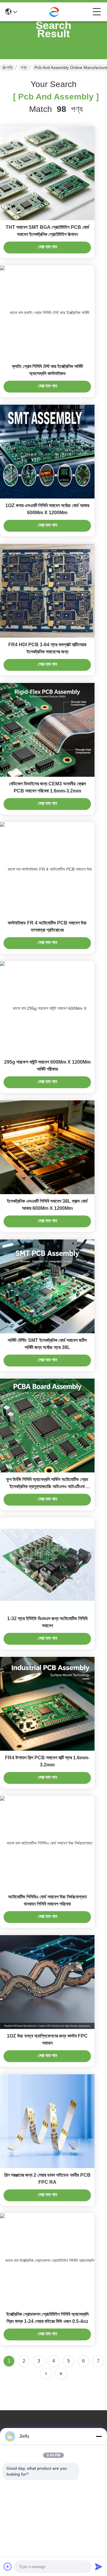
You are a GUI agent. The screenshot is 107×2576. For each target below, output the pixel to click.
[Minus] (99, 2436)
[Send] (99, 2567)
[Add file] (8, 2567)
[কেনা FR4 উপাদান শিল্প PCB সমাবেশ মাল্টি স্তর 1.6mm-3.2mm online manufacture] (47, 1704)
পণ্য (24, 67)
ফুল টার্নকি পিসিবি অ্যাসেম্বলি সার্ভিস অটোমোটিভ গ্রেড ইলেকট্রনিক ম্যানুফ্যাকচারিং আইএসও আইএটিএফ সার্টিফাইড (47, 1486)
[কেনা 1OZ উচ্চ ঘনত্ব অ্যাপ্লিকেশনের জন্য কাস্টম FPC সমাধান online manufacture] (47, 1982)
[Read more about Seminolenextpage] (46, 2374)
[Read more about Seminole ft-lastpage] (61, 2374)
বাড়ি (10, 67)
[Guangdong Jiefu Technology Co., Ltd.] (55, 12)
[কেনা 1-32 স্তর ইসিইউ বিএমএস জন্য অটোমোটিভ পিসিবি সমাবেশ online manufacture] (47, 1564)
